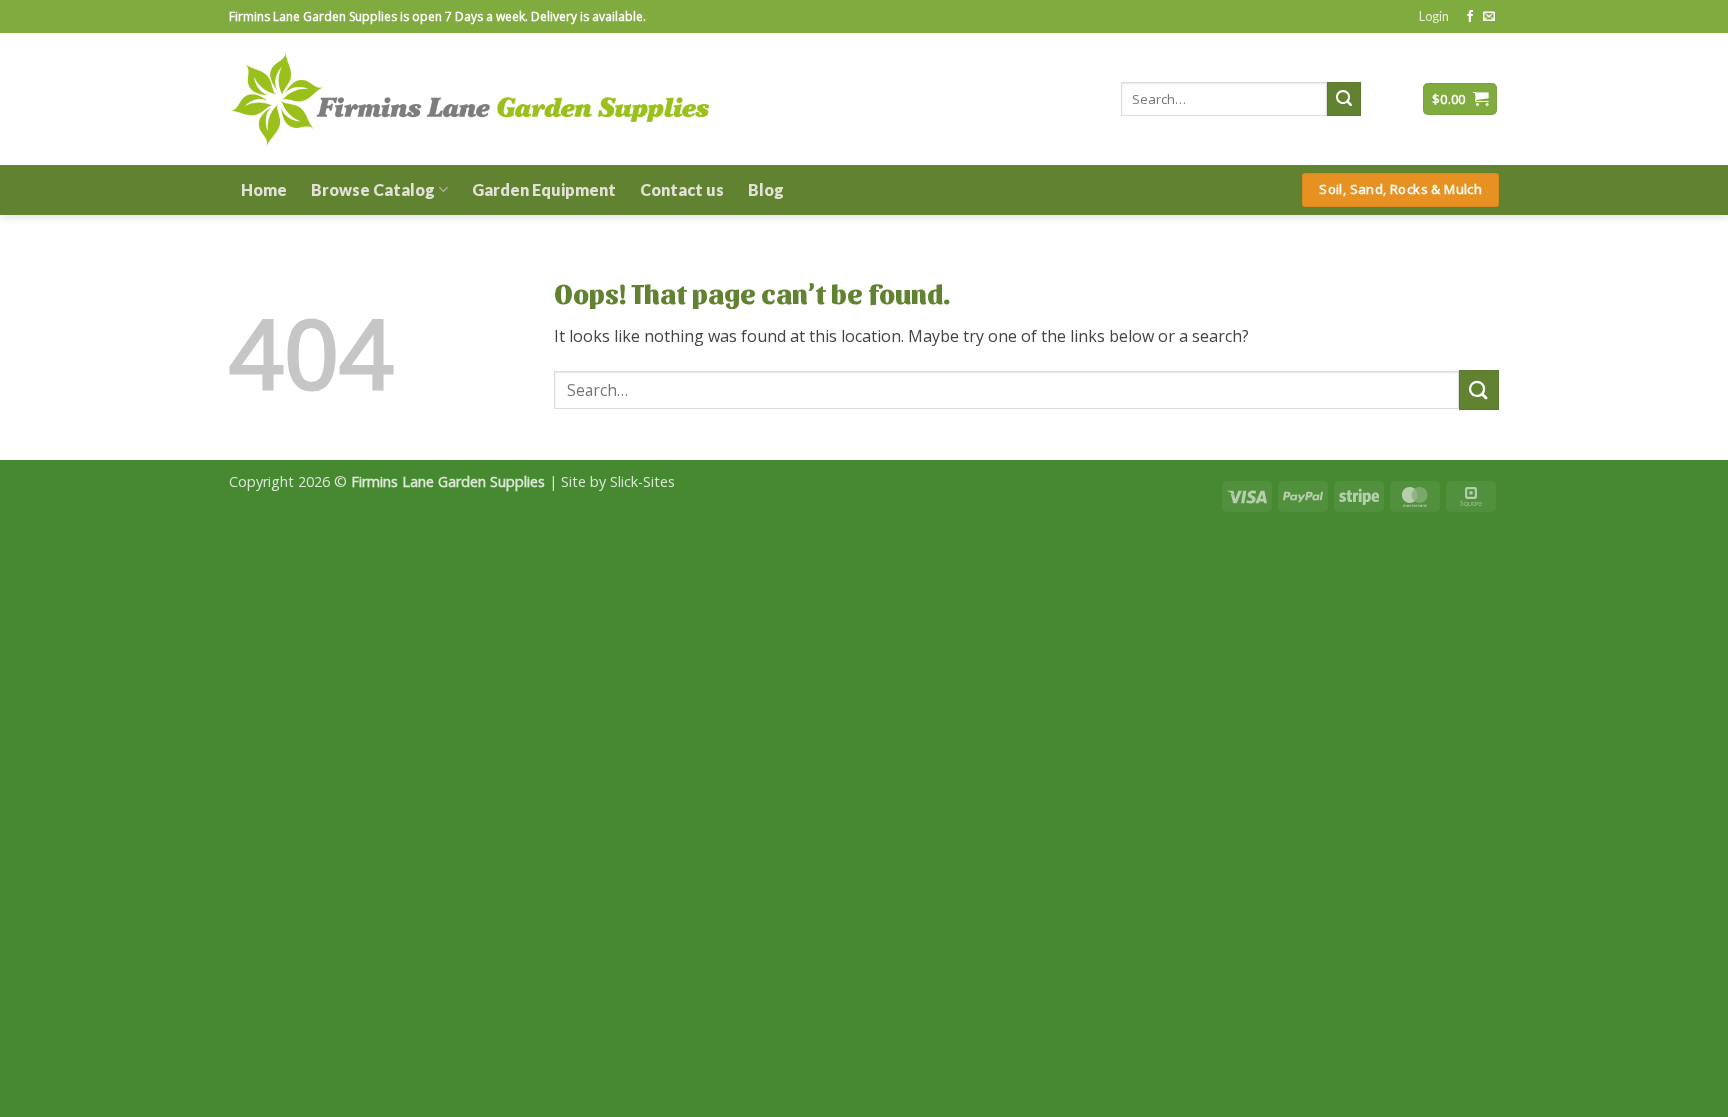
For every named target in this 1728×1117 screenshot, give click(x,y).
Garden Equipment (544, 189)
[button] (1434, 16)
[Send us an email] (1489, 17)
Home (264, 189)
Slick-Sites (642, 481)
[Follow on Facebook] (1470, 17)
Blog (766, 189)
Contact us (682, 189)
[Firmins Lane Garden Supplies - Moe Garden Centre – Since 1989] (469, 98)
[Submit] (1344, 99)
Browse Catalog (373, 189)
